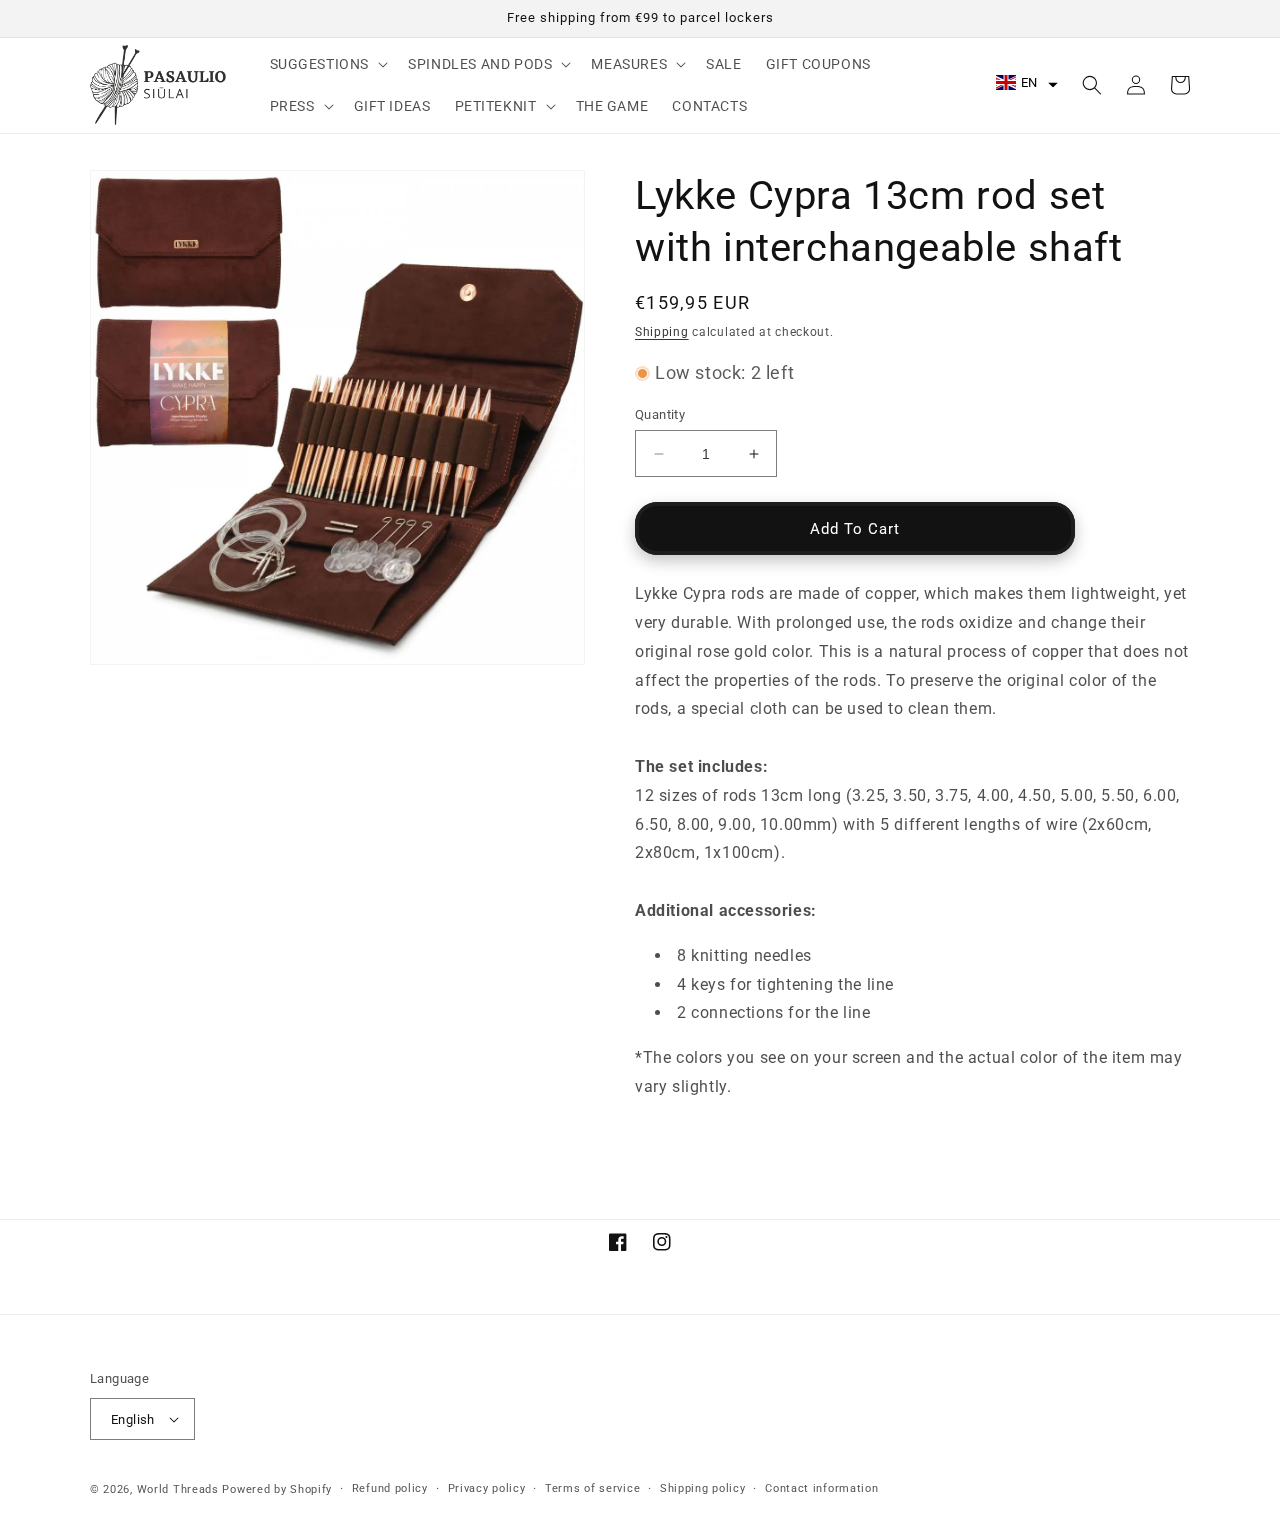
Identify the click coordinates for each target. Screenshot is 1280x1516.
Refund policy (390, 1488)
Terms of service (592, 1488)
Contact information (821, 1488)
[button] (327, 64)
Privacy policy (487, 1488)
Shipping (662, 332)
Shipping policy (703, 1488)
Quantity (660, 414)
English (133, 1419)
